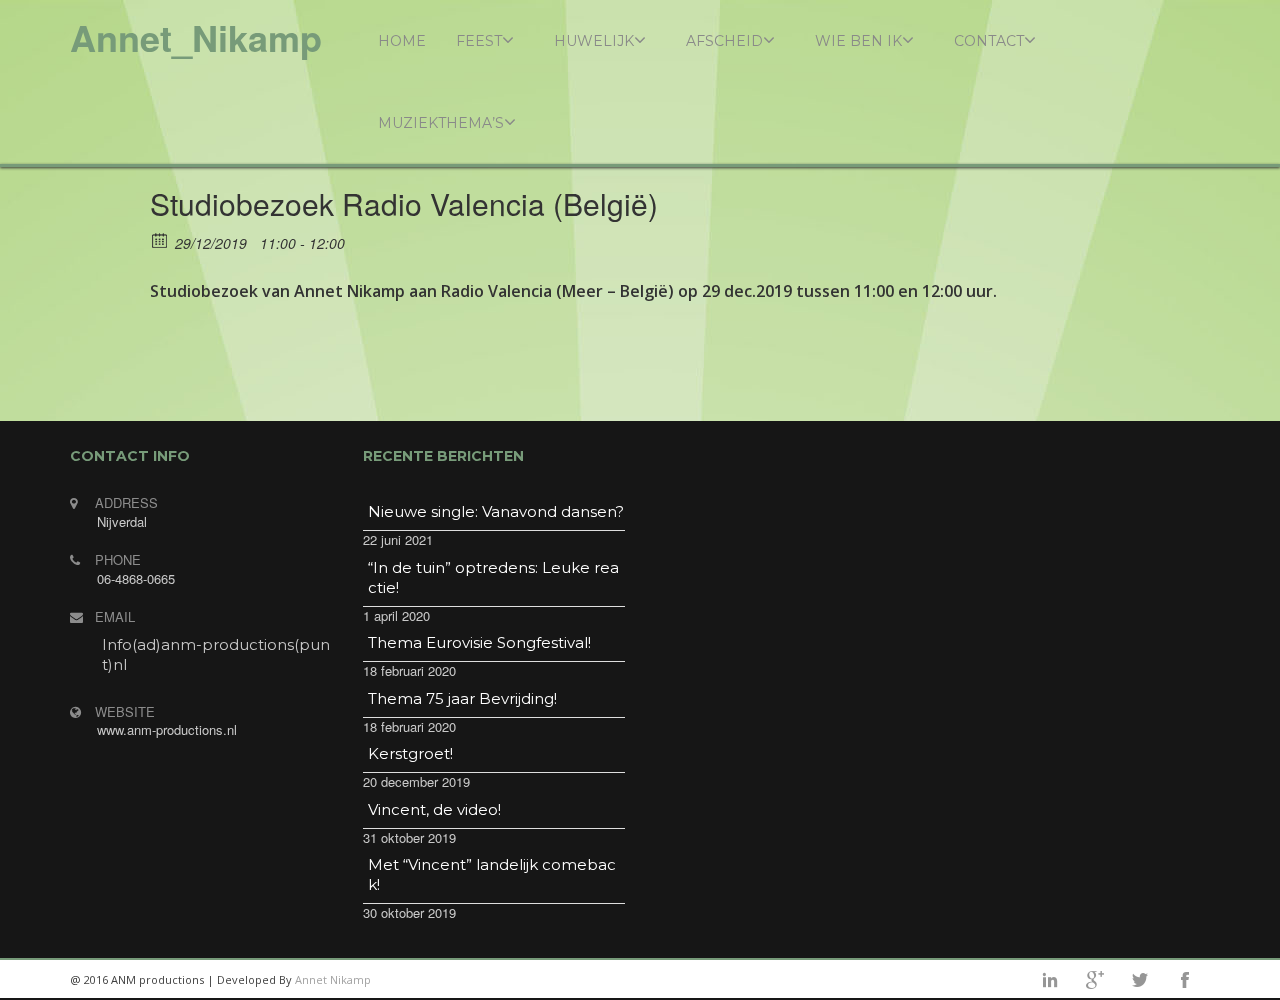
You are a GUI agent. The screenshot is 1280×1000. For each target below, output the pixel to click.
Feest (479, 41)
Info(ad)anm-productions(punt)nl (216, 654)
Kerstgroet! (410, 753)
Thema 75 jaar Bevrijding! (462, 698)
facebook (1185, 980)
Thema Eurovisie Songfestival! (479, 642)
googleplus (1095, 980)
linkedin (1050, 980)
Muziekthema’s (441, 123)
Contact (989, 41)
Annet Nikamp (333, 979)
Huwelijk (594, 41)
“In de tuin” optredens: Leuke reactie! (493, 577)
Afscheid (724, 41)
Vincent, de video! (434, 809)
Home (402, 41)
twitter (1140, 980)
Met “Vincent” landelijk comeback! (492, 874)
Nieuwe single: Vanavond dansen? (496, 511)
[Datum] (160, 239)
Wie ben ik (858, 41)
